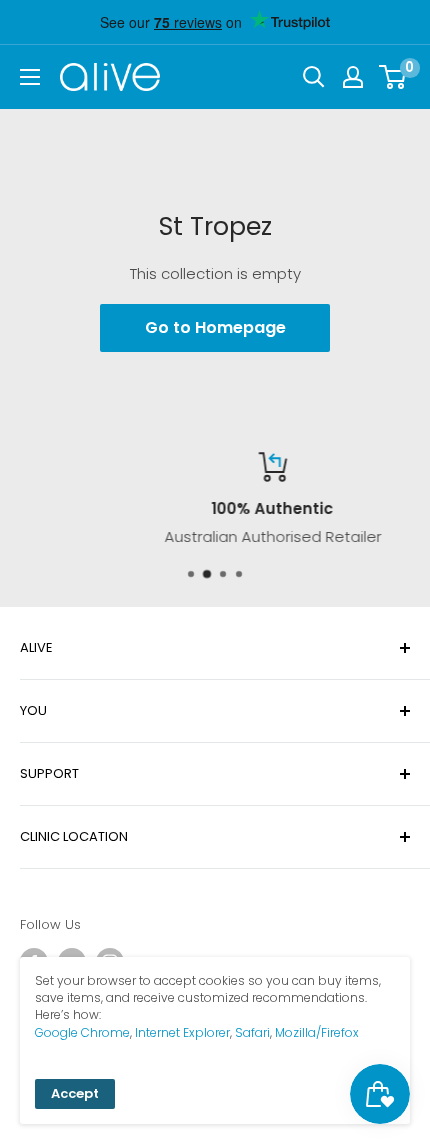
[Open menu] (30, 77)
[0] (393, 77)
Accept (75, 1093)
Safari (252, 1032)
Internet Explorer (182, 1032)
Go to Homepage (215, 327)
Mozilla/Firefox (317, 1032)
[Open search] (314, 77)
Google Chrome (82, 1032)
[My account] (353, 77)
